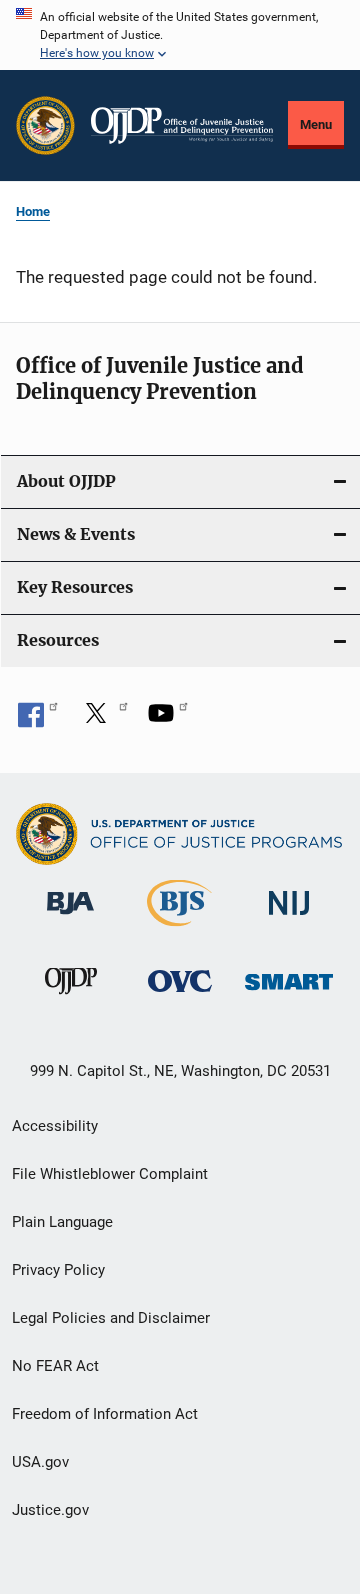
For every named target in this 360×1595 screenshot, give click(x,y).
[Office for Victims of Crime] (180, 995)
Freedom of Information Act (105, 1414)
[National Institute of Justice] (289, 918)
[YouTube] (168, 720)
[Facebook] (38, 720)
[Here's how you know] (180, 35)
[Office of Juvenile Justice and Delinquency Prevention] (71, 998)
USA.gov (40, 1462)
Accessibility (55, 1126)
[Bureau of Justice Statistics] (179, 930)
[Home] (182, 126)
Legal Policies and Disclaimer (111, 1318)
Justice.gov (50, 1510)
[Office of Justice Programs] (45, 125)
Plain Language (62, 1222)
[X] (103, 720)
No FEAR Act (55, 1366)
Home (33, 211)
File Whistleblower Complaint (110, 1174)
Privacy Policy (58, 1270)
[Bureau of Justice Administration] (70, 918)
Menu (316, 124)
